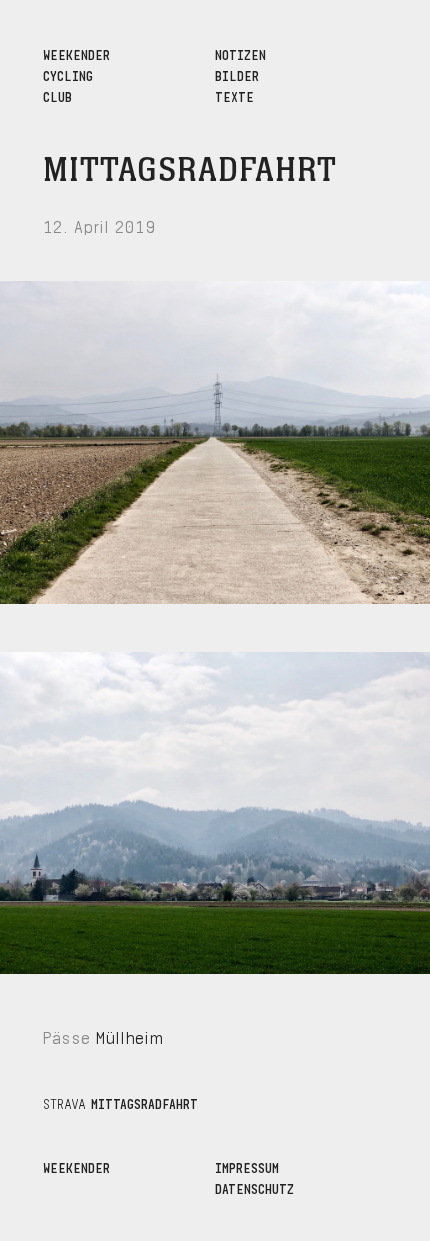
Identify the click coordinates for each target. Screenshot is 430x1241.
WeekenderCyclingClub (76, 74)
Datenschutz (254, 1187)
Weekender (76, 1166)
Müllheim (129, 1035)
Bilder (237, 74)
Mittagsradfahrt (190, 171)
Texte (234, 95)
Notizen (240, 53)
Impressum (247, 1166)
